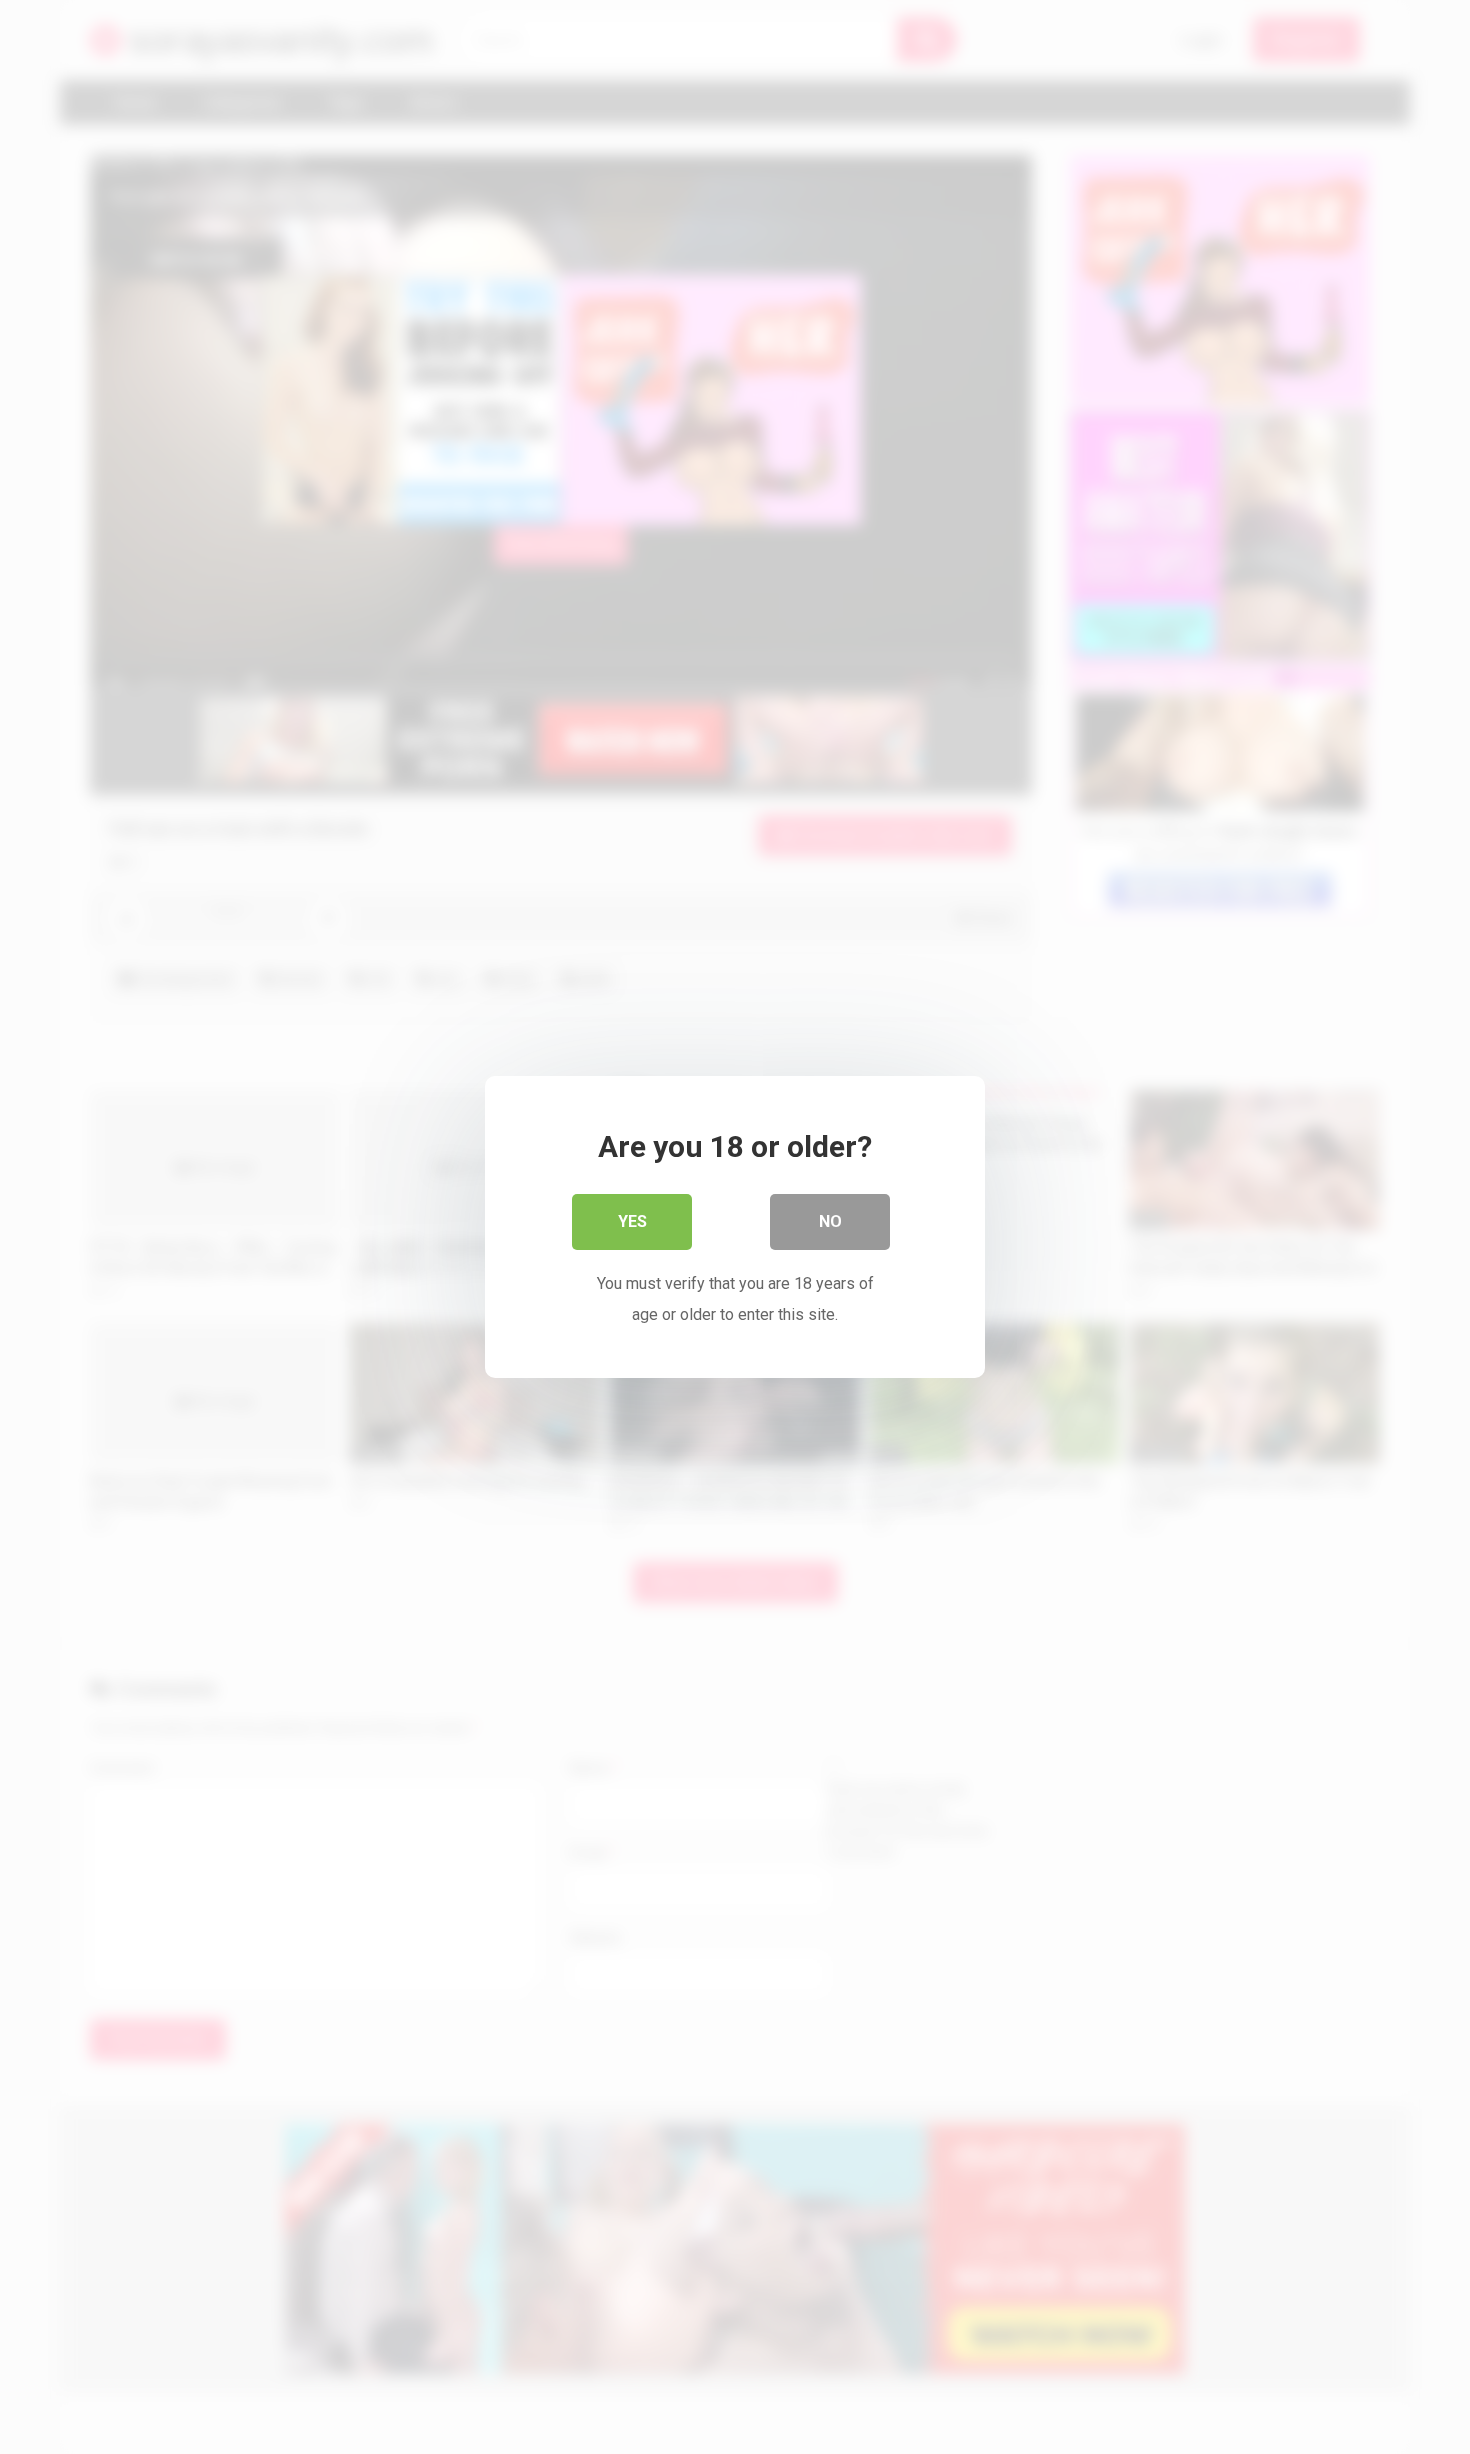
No (830, 1221)
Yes (632, 1221)
